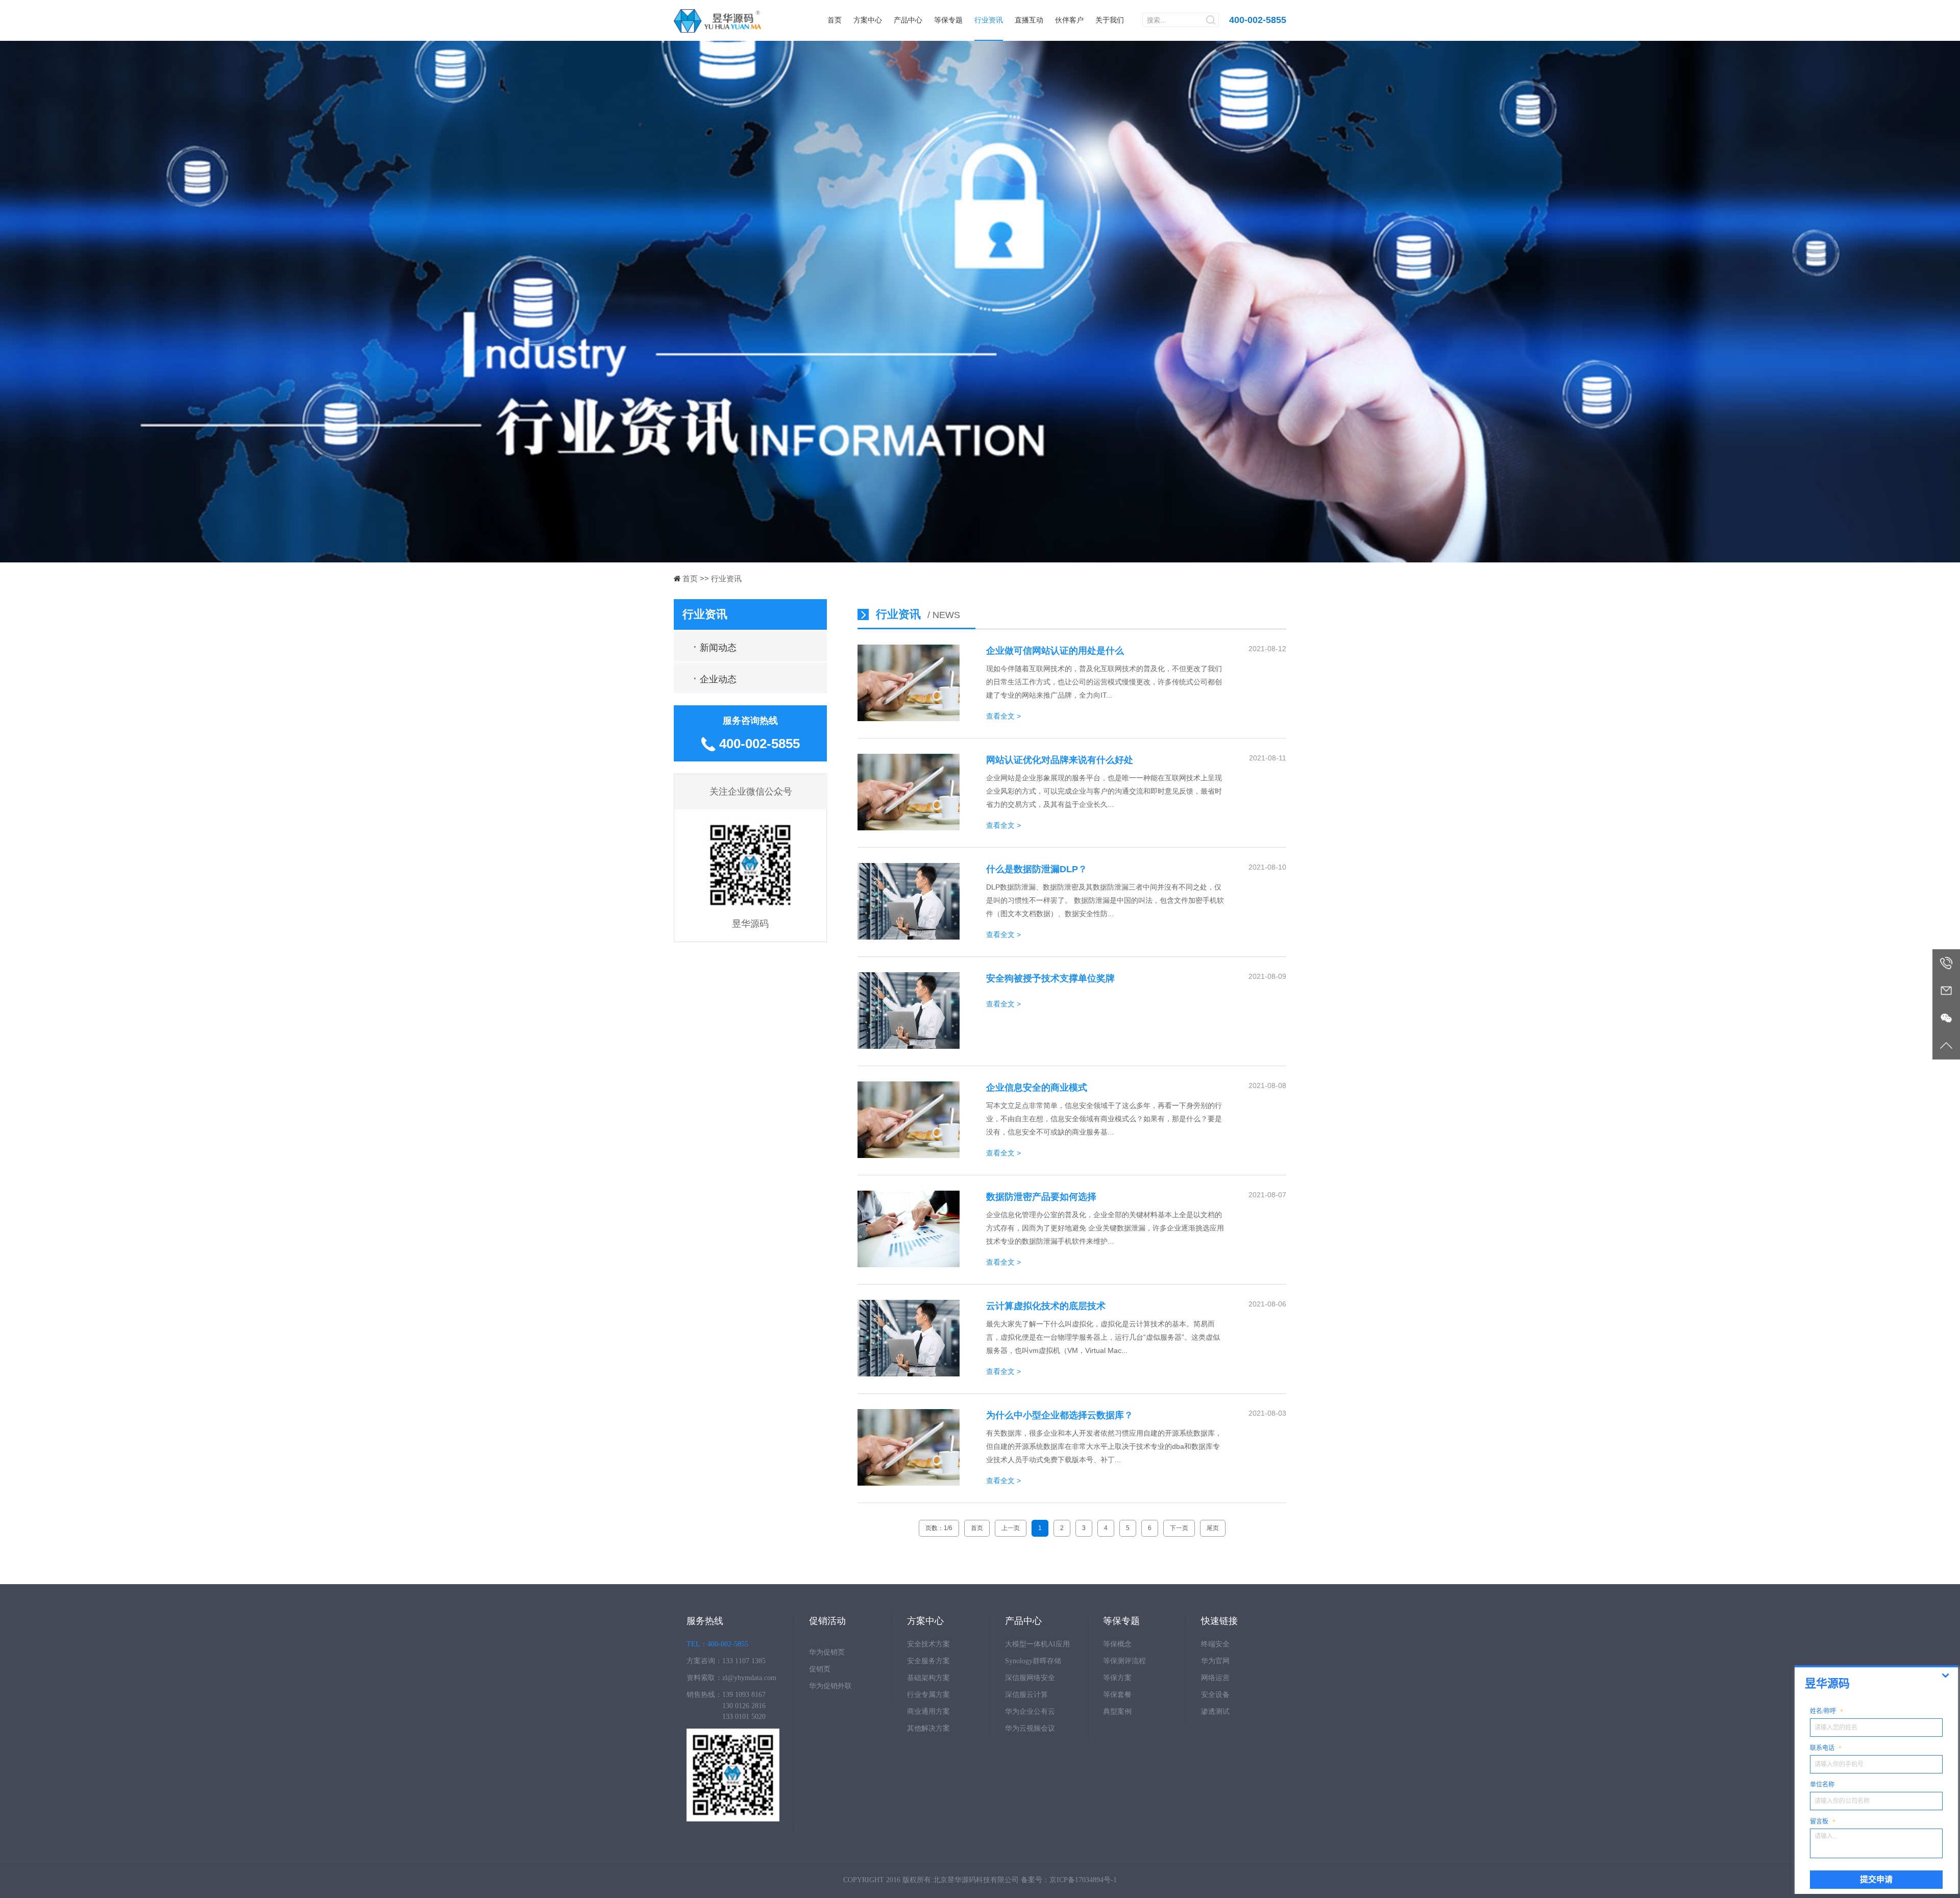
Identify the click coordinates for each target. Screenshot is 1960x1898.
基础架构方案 (928, 1678)
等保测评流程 (1124, 1661)
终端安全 (1215, 1644)
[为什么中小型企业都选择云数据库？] (909, 1483)
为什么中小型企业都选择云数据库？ (1060, 1415)
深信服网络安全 (1030, 1678)
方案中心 (868, 20)
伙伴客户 (1069, 20)
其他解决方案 (928, 1728)
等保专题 (948, 20)
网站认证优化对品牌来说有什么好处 (1060, 760)
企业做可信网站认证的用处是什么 (1055, 651)
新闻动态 (715, 646)
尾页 (1213, 1528)
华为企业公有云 (1030, 1711)
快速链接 (1219, 1621)
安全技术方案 (928, 1644)
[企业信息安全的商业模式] (909, 1155)
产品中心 (908, 20)
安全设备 (1215, 1695)
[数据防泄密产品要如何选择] (909, 1265)
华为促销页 (827, 1652)
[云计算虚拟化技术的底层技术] (909, 1374)
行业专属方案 (928, 1695)
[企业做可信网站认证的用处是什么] (909, 719)
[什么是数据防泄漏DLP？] (909, 937)
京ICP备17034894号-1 (1083, 1880)
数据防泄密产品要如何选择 (1041, 1197)
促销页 (820, 1669)
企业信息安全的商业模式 (1037, 1088)
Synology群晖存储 (1033, 1661)
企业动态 (715, 678)
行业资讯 (989, 20)
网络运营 (1215, 1678)
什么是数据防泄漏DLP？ (1037, 869)
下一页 (1179, 1528)
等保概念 (1117, 1644)
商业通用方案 (928, 1711)
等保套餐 (1117, 1695)
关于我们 (1110, 20)
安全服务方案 (928, 1661)
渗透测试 (1215, 1711)
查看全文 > (1003, 716)
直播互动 (1029, 20)
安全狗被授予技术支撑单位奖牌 (1050, 978)
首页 (835, 20)
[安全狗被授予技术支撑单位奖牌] (909, 1046)
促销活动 (827, 1621)
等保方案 (1117, 1678)
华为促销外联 (830, 1686)
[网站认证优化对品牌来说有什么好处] (909, 828)
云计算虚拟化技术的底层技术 (1046, 1306)
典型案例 (1117, 1711)
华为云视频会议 (1030, 1728)
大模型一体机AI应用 (1037, 1644)
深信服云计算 (1026, 1695)
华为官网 (1215, 1661)
